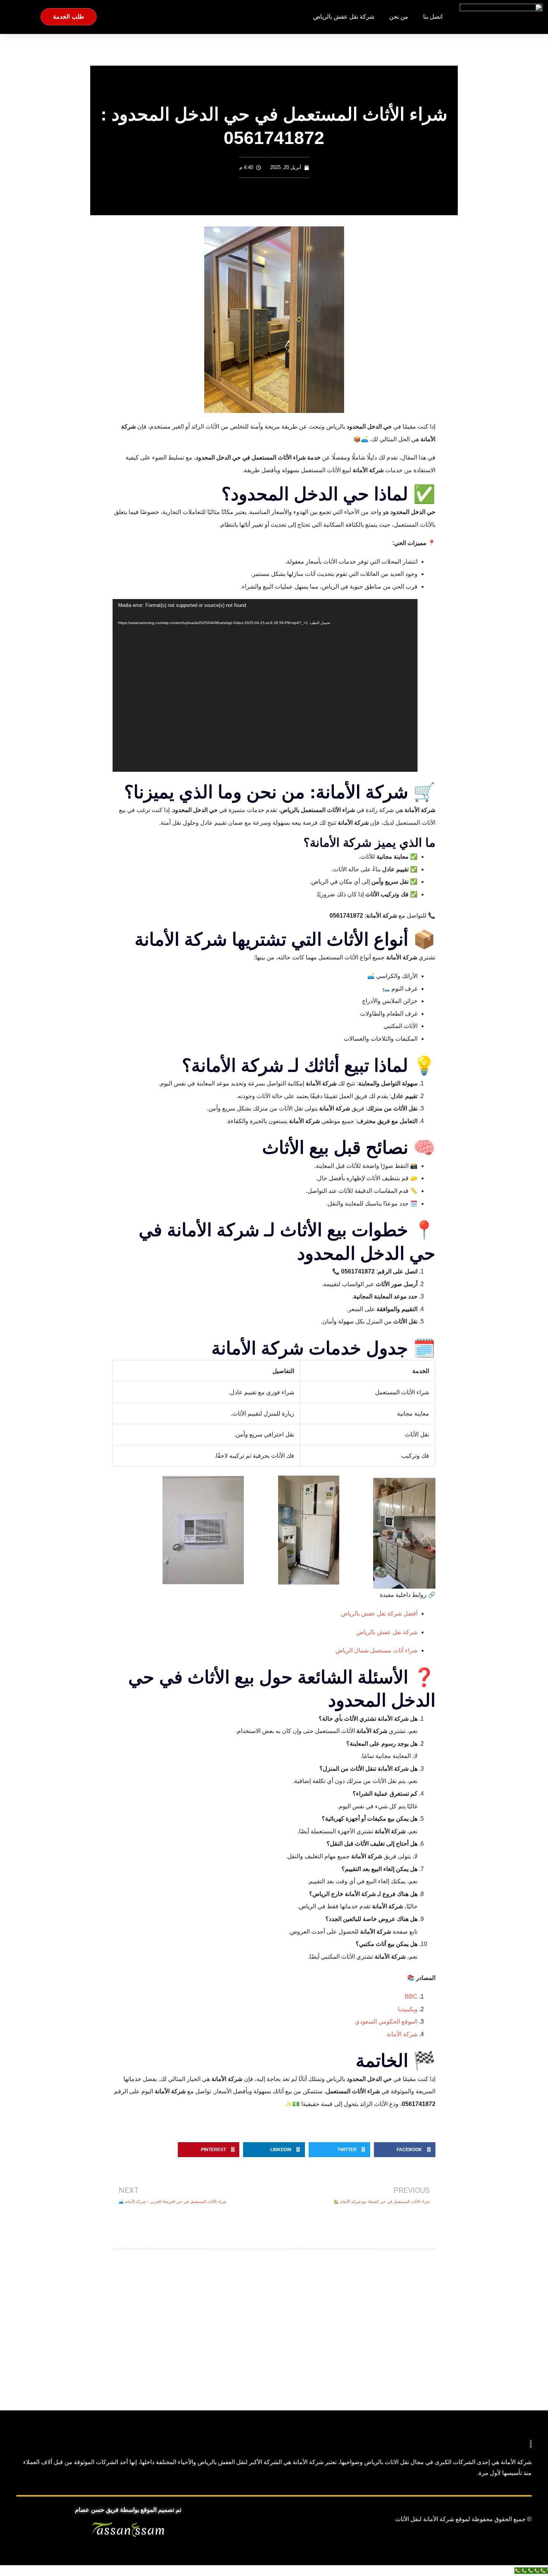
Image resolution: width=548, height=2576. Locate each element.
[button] (405, 2150)
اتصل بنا (433, 17)
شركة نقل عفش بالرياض (344, 17)
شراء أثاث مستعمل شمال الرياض (377, 1650)
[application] (265, 685)
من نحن (399, 17)
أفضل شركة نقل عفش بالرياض (379, 1613)
